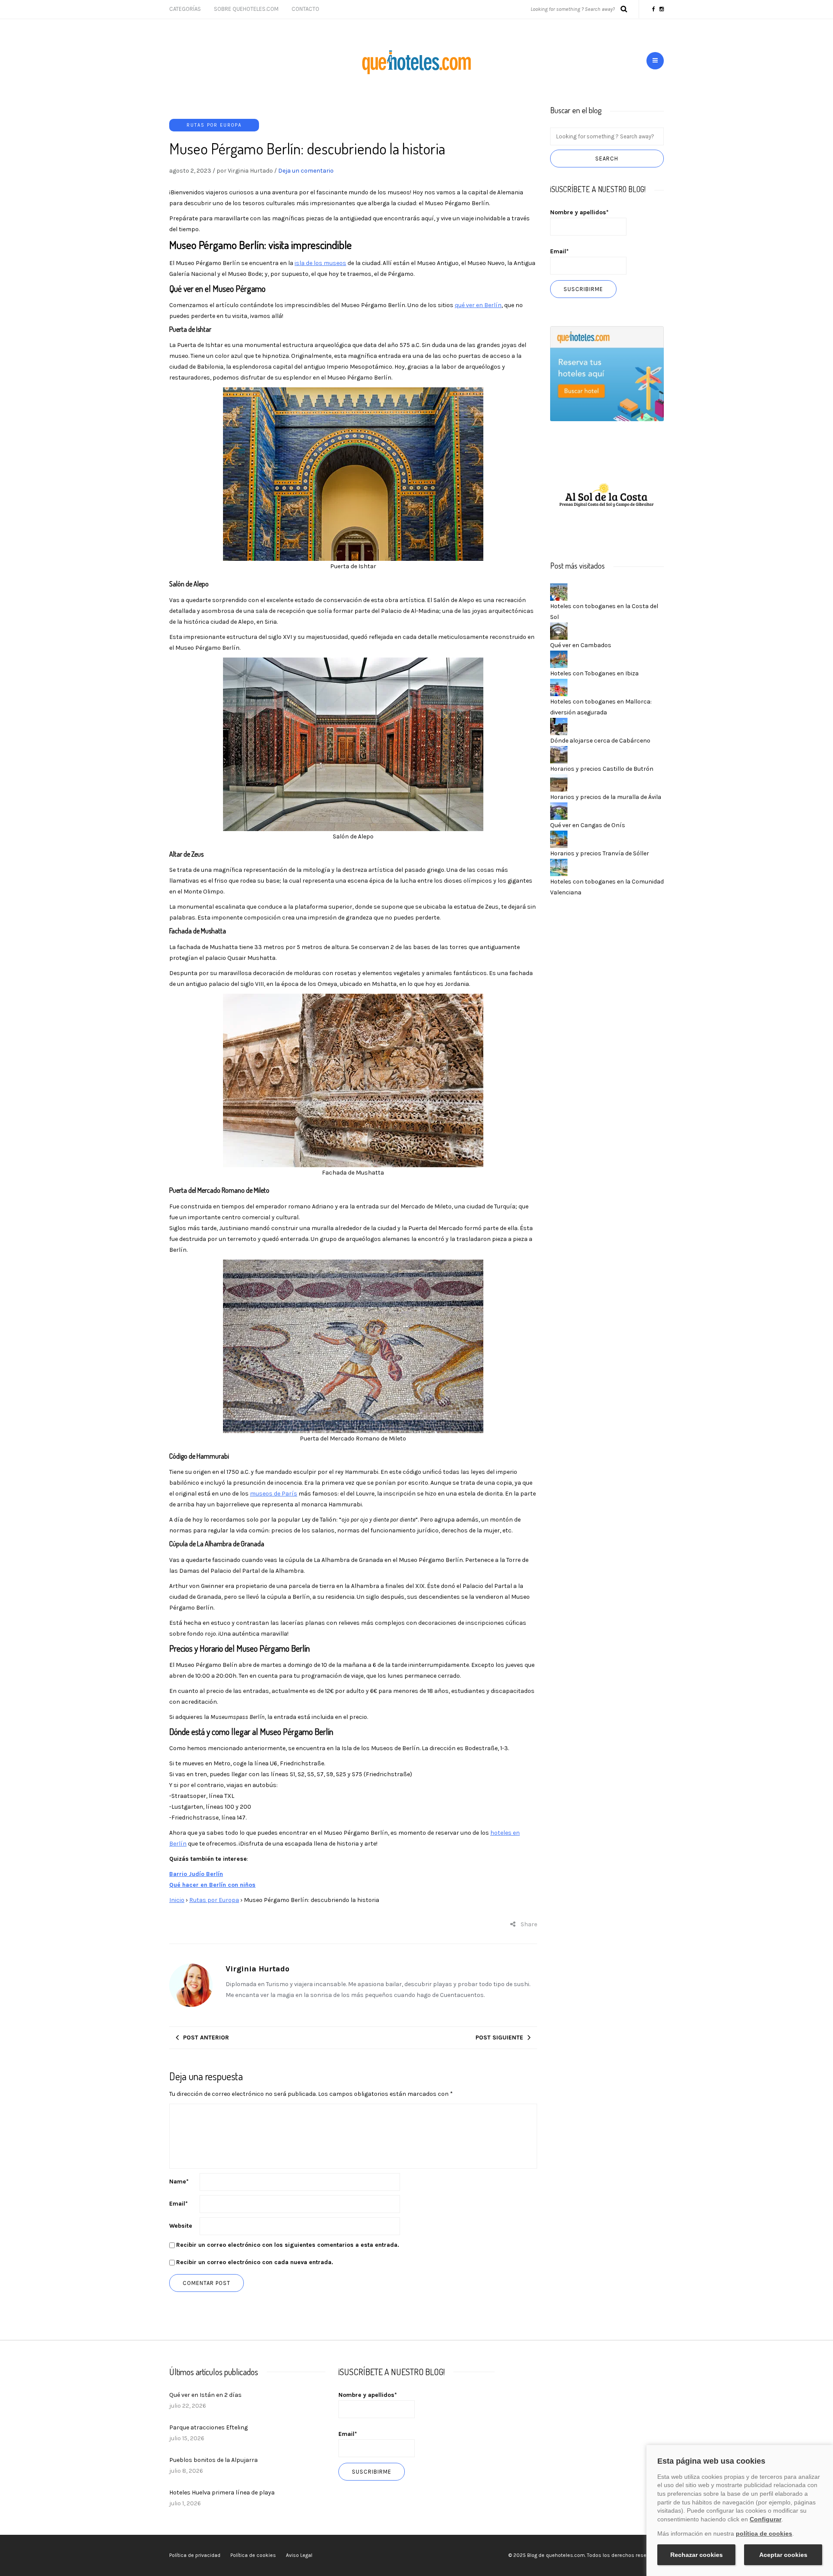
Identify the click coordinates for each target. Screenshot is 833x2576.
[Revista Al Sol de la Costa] (607, 496)
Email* (559, 251)
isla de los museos (320, 263)
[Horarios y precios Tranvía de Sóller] (559, 839)
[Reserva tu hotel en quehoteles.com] (607, 373)
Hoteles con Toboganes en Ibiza (594, 673)
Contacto (305, 9)
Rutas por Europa (214, 125)
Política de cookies (253, 2555)
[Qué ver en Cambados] (559, 630)
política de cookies (764, 2533)
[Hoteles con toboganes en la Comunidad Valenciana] (559, 867)
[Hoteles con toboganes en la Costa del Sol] (559, 591)
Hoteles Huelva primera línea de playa (222, 2493)
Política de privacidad (195, 2555)
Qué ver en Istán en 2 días (205, 2395)
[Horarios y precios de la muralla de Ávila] (559, 782)
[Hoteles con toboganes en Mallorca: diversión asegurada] (559, 687)
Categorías (185, 9)
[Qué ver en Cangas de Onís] (559, 810)
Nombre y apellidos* (579, 212)
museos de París (274, 1494)
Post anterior (206, 2038)
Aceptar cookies (783, 2555)
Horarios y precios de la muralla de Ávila (606, 797)
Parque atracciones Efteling (208, 2427)
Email (179, 2204)
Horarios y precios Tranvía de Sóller (600, 853)
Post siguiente (499, 2038)
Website (181, 2226)
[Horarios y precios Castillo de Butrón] (559, 754)
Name (179, 2182)
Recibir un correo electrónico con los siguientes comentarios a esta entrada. (288, 2245)
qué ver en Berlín (478, 305)
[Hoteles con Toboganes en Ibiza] (559, 659)
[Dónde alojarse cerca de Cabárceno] (559, 726)
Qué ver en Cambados (581, 645)
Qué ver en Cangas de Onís (588, 825)
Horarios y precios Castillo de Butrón (602, 769)
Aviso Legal (299, 2555)
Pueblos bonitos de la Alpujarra (213, 2460)
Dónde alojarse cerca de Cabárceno (600, 741)
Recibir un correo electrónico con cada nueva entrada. (255, 2262)
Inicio (177, 1900)
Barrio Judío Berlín (196, 1874)
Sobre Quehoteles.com (246, 9)
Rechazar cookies (697, 2555)
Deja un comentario (306, 171)
